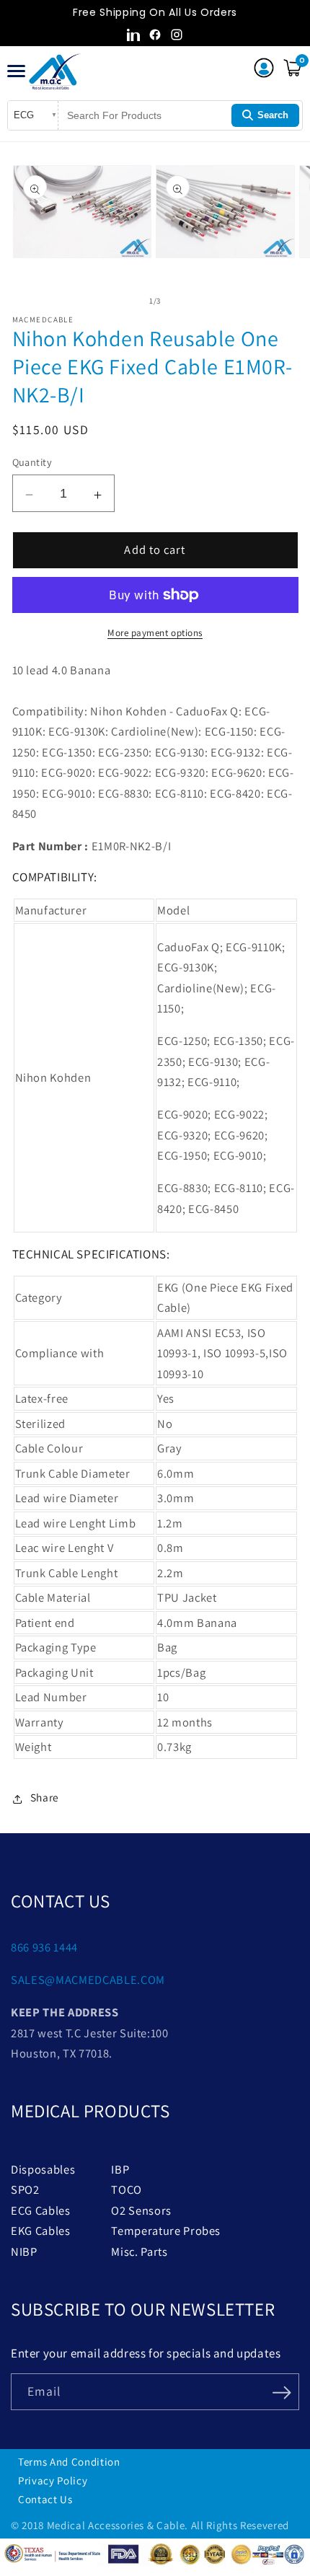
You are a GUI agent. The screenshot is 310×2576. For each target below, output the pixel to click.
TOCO (127, 2189)
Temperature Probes (166, 2231)
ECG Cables (41, 2210)
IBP (120, 2169)
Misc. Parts (139, 2251)
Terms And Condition (69, 2462)
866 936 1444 (44, 1947)
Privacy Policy (53, 2480)
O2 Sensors (141, 2210)
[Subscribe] (282, 2391)
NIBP (24, 2251)
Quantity (32, 462)
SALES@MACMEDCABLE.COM (88, 1980)
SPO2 (25, 2189)
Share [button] (45, 1797)
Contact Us (45, 2499)
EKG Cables (41, 2231)
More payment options (155, 633)
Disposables (43, 2169)
